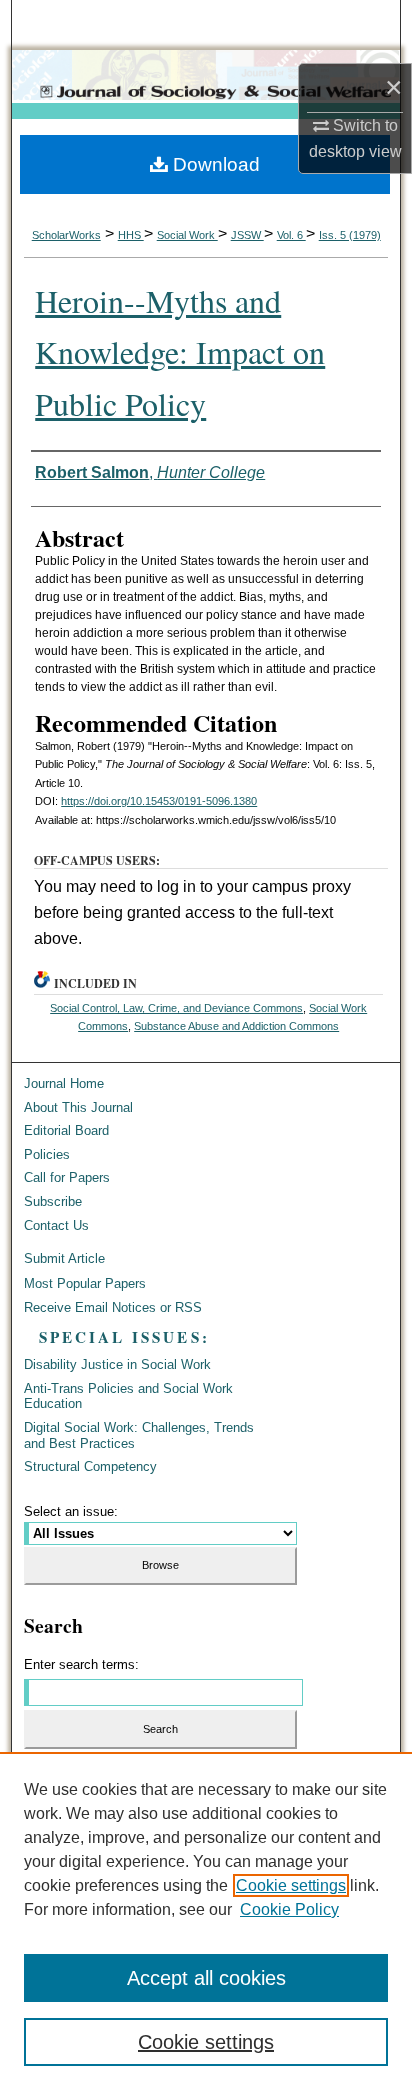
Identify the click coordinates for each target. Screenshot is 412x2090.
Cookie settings (291, 1885)
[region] (206, 1921)
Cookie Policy (289, 1909)
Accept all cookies (206, 1978)
